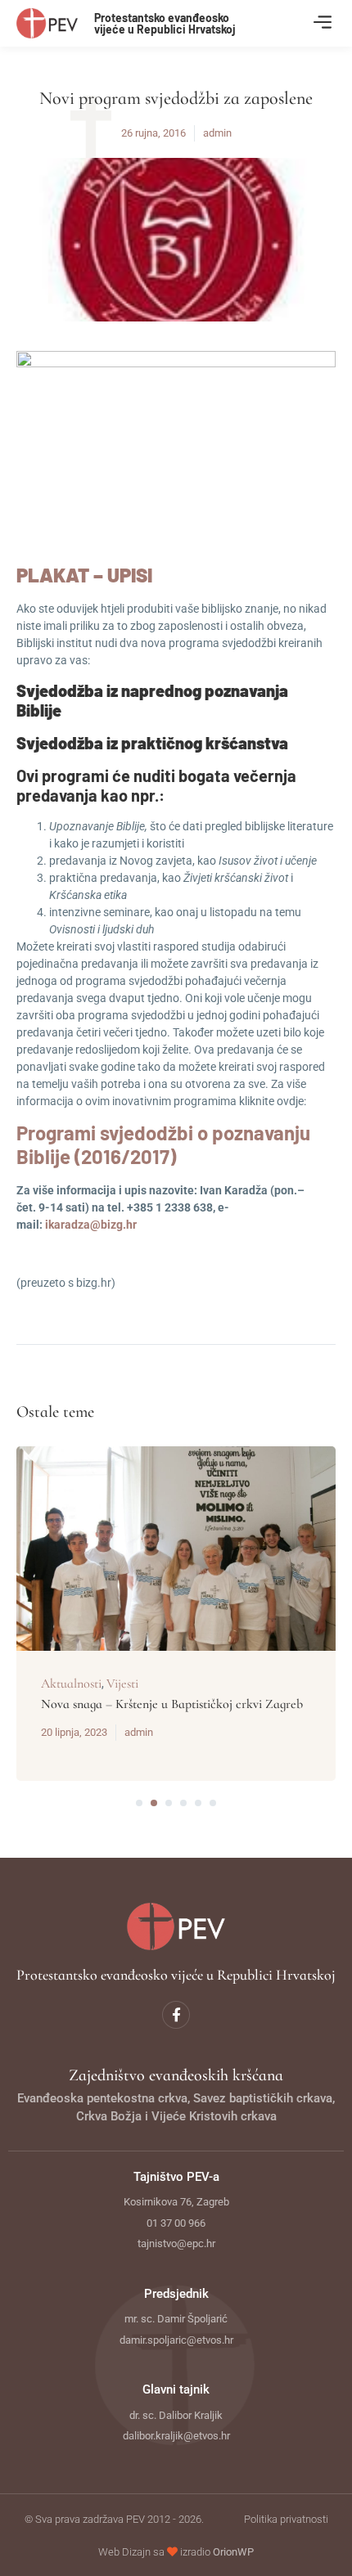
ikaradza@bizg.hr (91, 1225)
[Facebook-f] (176, 2015)
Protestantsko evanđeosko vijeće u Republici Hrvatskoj (165, 23)
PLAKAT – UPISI (84, 575)
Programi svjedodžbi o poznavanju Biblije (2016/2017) (163, 1144)
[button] (322, 23)
